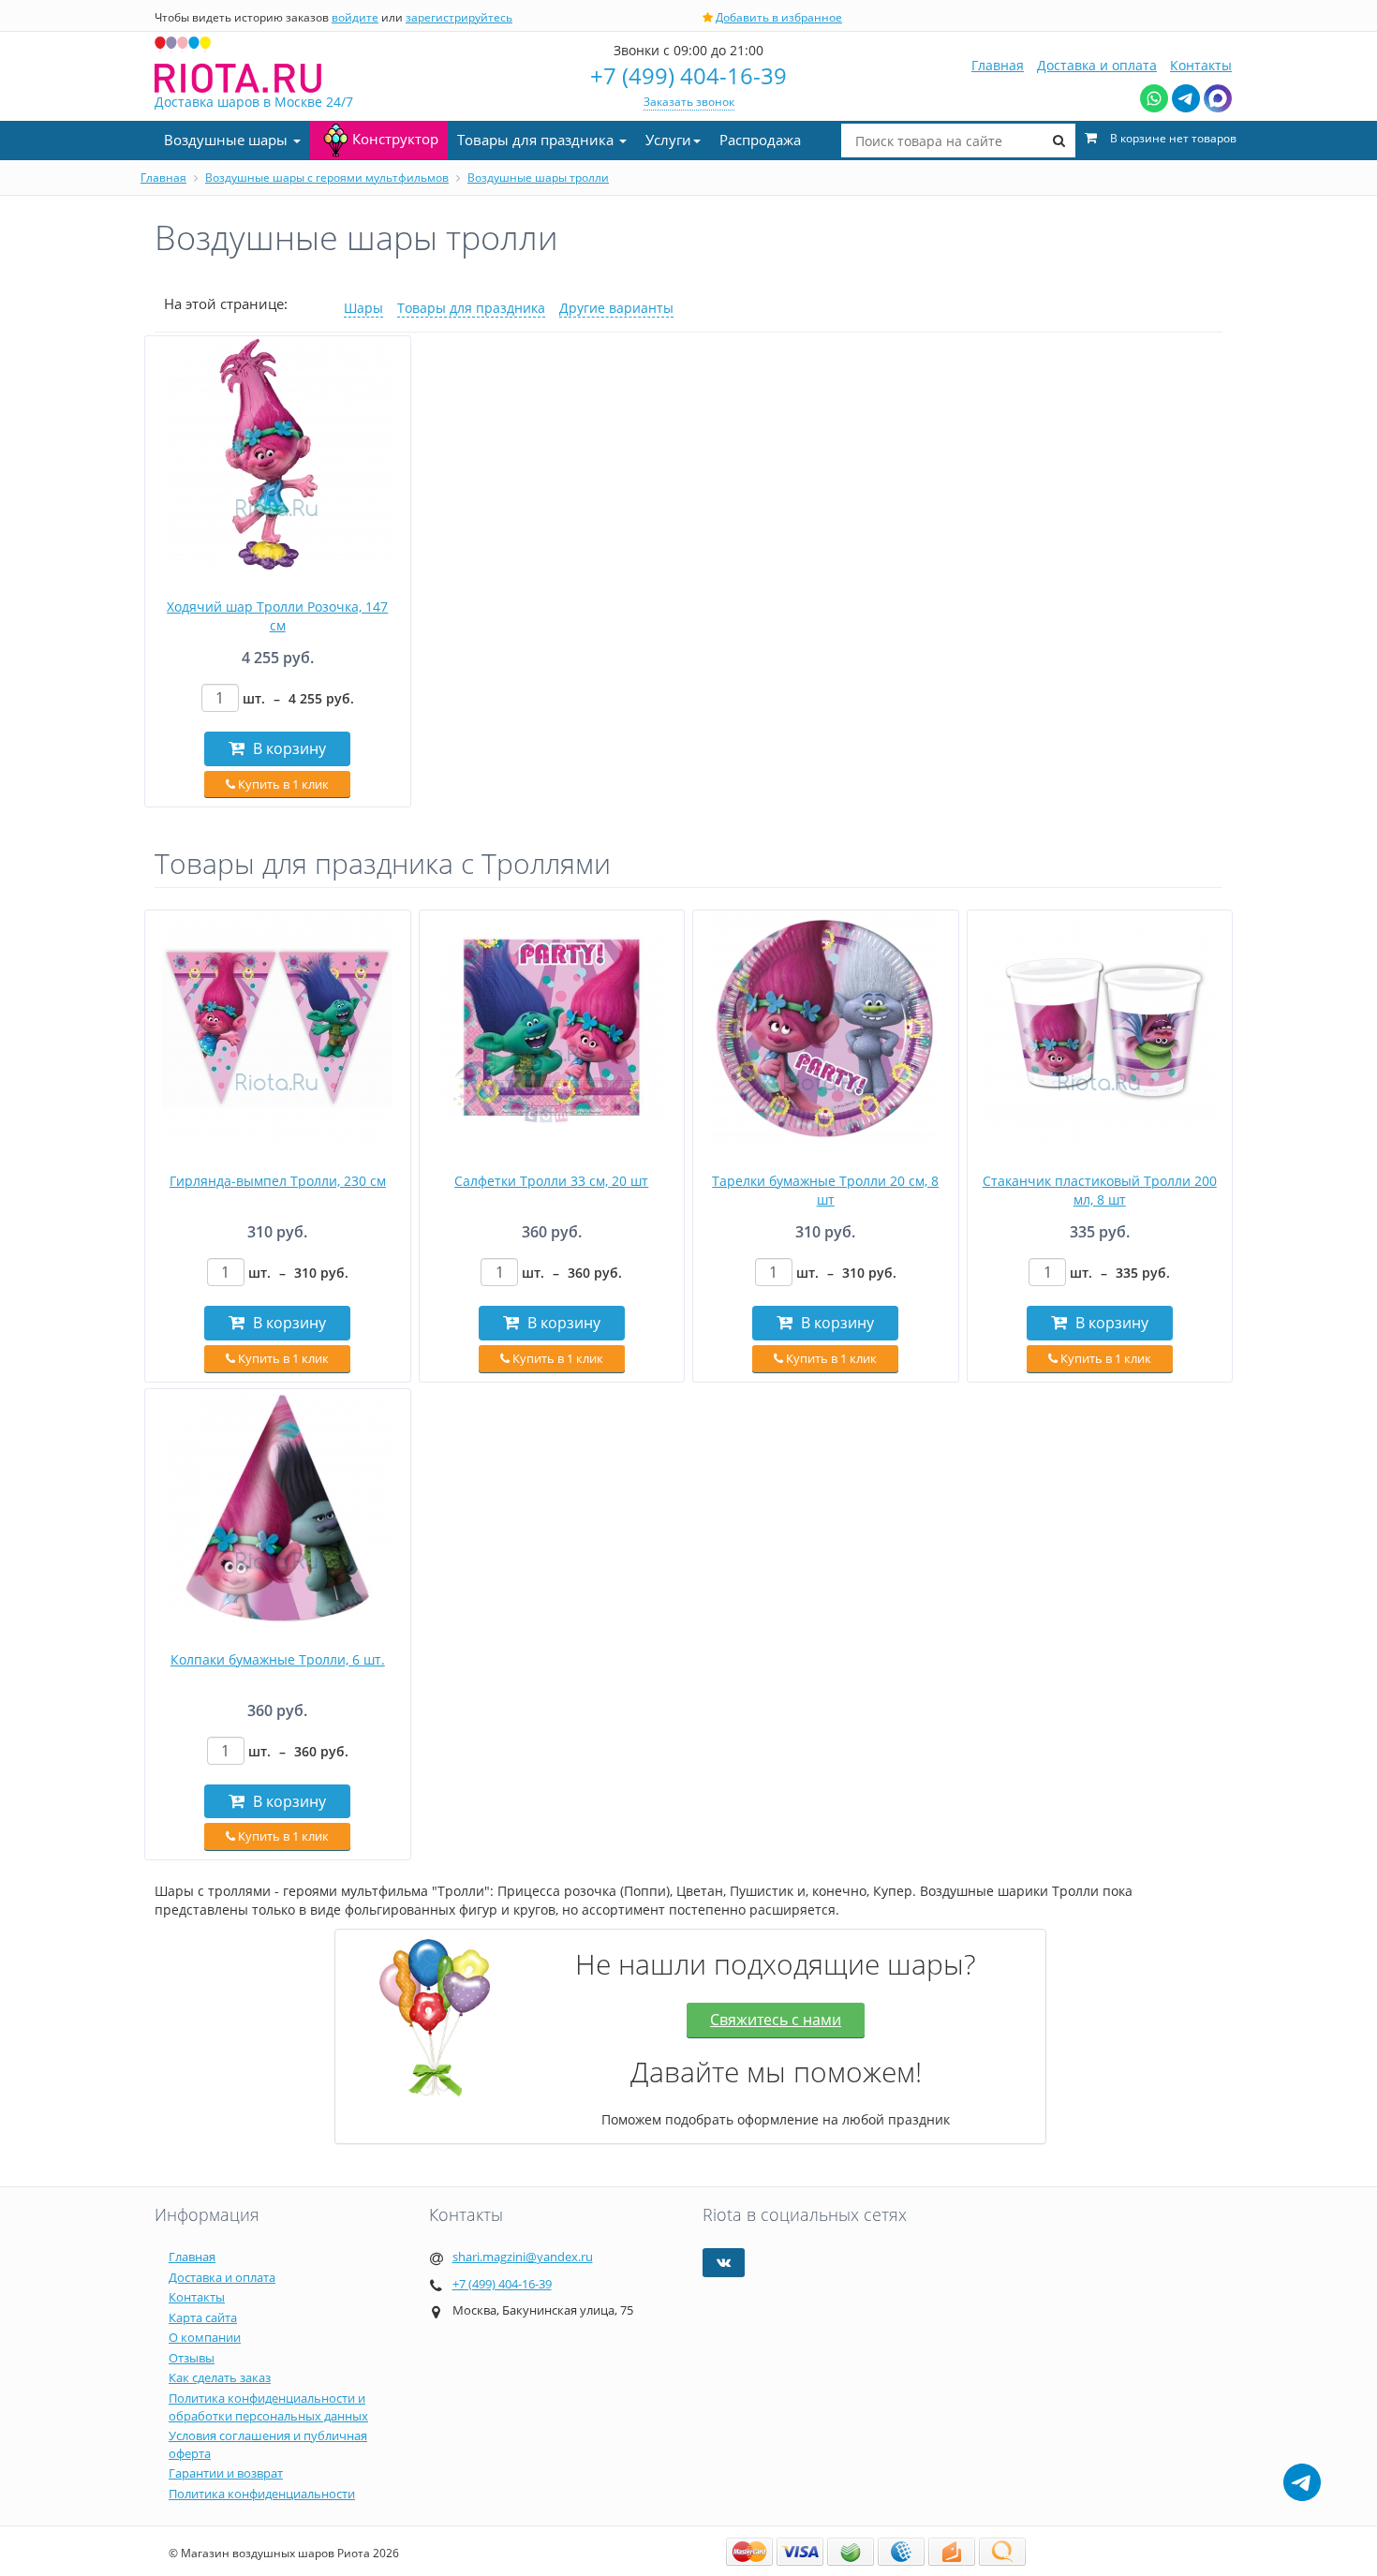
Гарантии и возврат (226, 2473)
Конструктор (395, 139)
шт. (298, 698)
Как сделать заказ (220, 2377)
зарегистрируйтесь (459, 17)
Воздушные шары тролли (538, 178)
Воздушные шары (228, 140)
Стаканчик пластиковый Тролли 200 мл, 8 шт (1100, 1190)
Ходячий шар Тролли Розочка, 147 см (277, 616)
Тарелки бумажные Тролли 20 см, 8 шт (825, 1190)
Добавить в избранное (779, 17)
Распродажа (760, 140)
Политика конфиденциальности (262, 2494)
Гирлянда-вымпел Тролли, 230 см (278, 1181)
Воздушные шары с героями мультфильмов (327, 178)
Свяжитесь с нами (776, 2020)
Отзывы (192, 2358)
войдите (355, 17)
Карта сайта (203, 2317)
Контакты (1201, 65)
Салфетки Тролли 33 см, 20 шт (551, 1181)
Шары (363, 308)
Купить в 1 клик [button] (282, 784)
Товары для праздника (537, 140)
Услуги (668, 140)
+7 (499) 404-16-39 (688, 75)
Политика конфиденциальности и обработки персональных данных (268, 2407)
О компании (205, 2337)
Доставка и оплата (1097, 65)
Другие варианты (616, 308)
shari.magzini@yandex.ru (523, 2257)
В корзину (288, 748)
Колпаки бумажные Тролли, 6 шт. (278, 1659)
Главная (998, 65)
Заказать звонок (689, 102)
